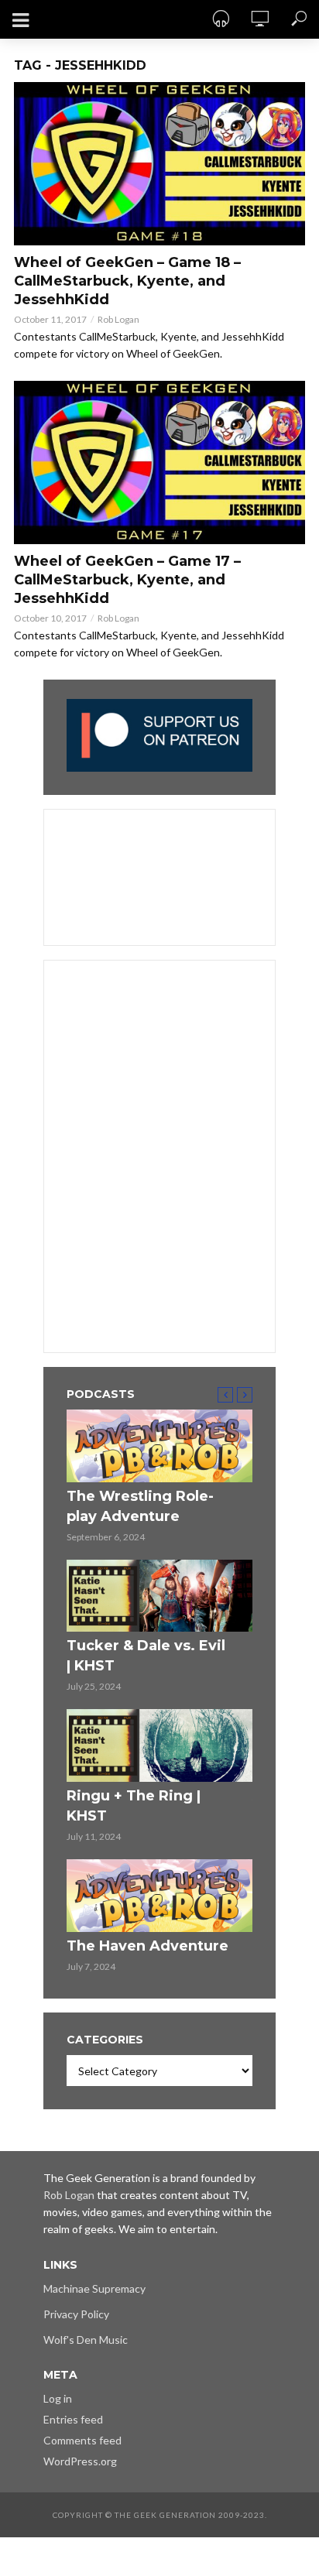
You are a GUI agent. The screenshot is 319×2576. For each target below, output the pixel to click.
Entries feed (73, 2419)
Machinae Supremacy (94, 2288)
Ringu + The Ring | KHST (134, 1806)
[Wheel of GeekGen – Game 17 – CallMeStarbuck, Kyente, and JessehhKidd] (159, 462)
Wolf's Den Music (86, 2340)
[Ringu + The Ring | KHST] (159, 1745)
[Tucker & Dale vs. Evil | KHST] (159, 1596)
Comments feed (82, 2440)
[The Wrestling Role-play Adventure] (159, 1446)
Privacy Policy (76, 2314)
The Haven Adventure (147, 1946)
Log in (58, 2398)
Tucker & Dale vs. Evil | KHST (146, 1656)
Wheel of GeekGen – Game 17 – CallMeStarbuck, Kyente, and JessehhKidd (127, 580)
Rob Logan (118, 319)
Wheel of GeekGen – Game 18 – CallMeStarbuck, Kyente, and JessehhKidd (127, 281)
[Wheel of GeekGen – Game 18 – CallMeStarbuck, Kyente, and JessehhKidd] (159, 164)
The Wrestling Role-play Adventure (140, 1506)
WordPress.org (80, 2461)
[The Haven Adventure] (159, 1896)
